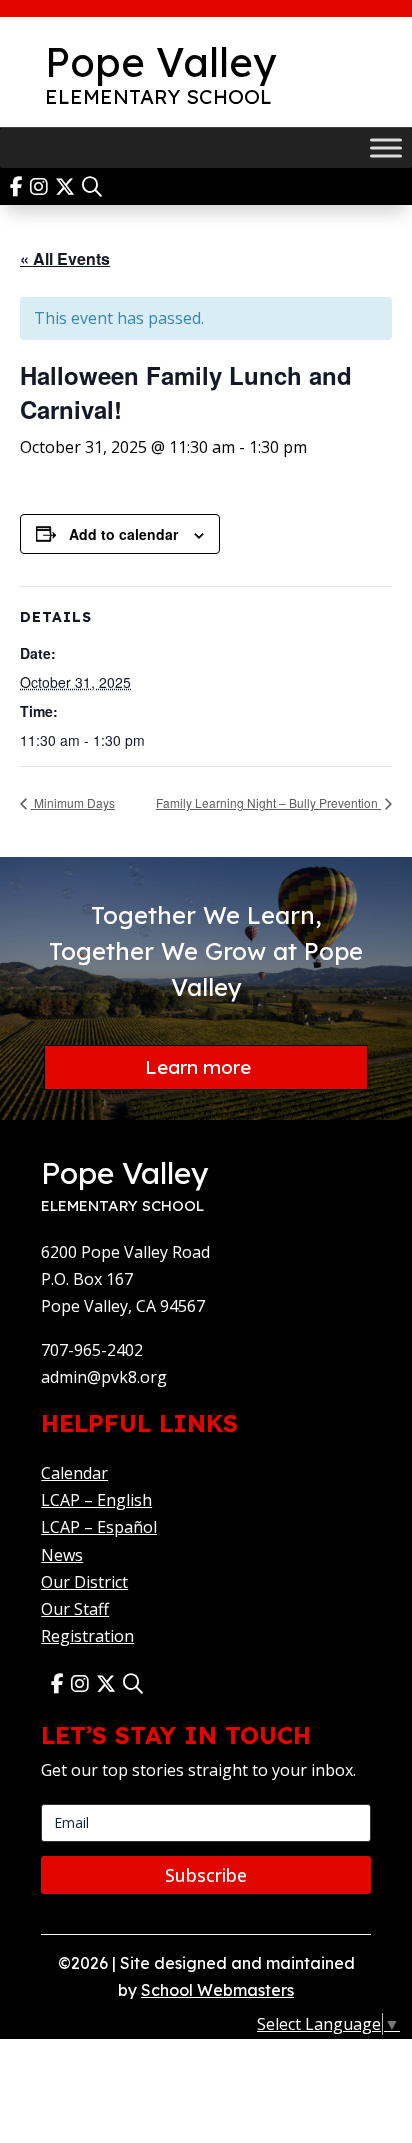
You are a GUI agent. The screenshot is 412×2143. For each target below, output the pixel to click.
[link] (20, 186)
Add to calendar (123, 534)
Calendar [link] (74, 1473)
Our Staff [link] (75, 1609)
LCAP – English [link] (96, 1500)
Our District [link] (84, 1582)
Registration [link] (87, 1636)
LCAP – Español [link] (99, 1527)
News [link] (62, 1555)
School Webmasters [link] (217, 1990)
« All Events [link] (65, 258)
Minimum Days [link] (73, 802)
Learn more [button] (198, 1067)
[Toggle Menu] (386, 147)
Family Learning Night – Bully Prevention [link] (268, 802)
